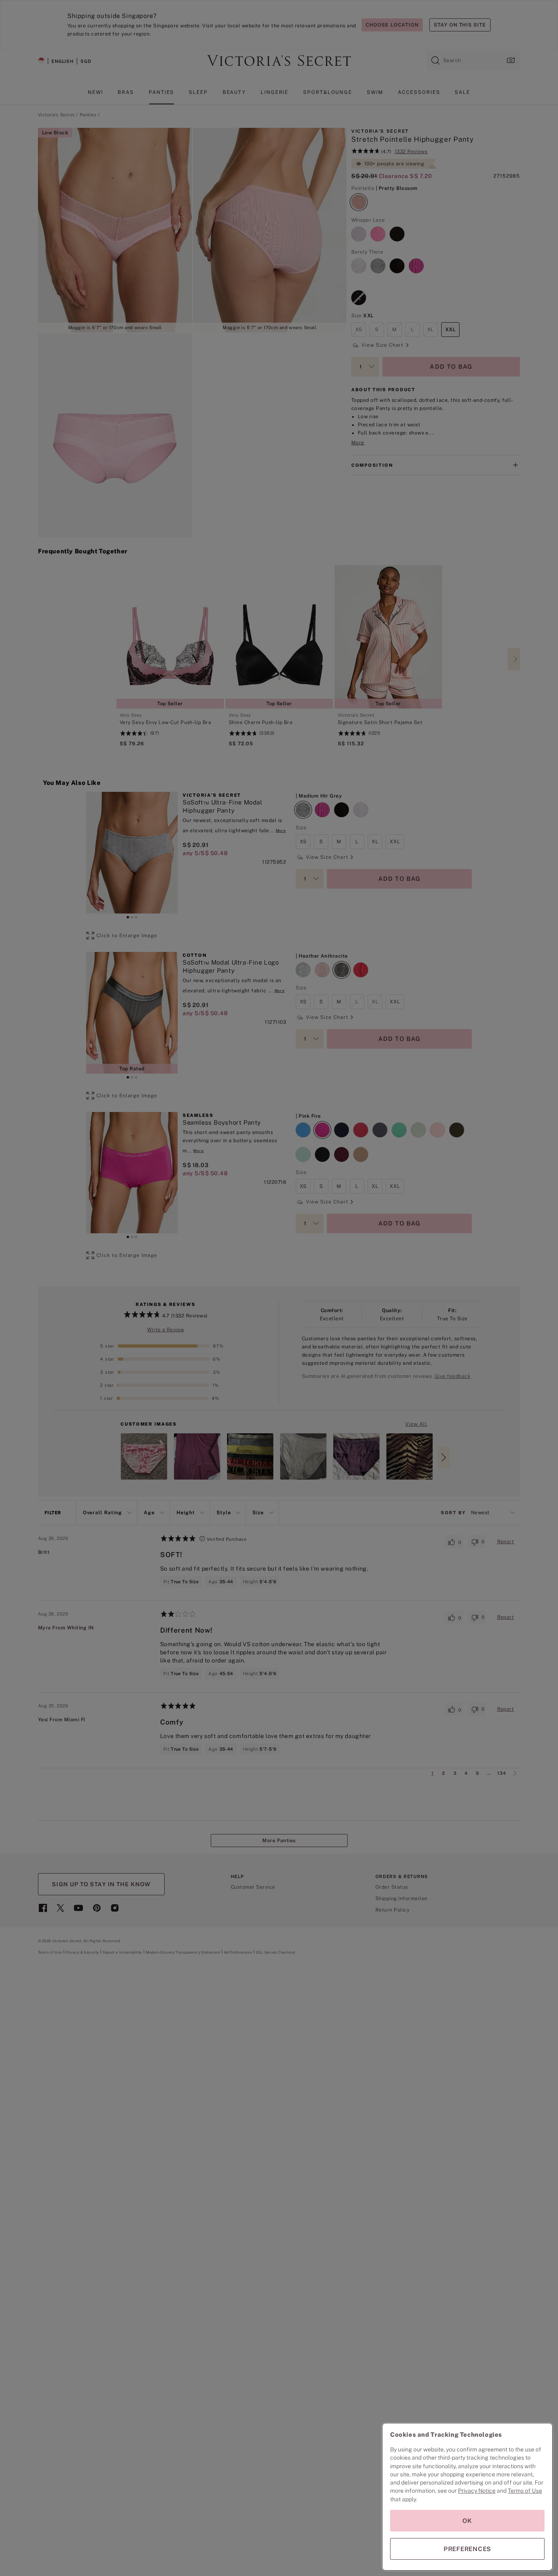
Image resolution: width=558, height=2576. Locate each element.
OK (467, 2521)
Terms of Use (525, 2491)
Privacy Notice (477, 2491)
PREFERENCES (467, 2549)
